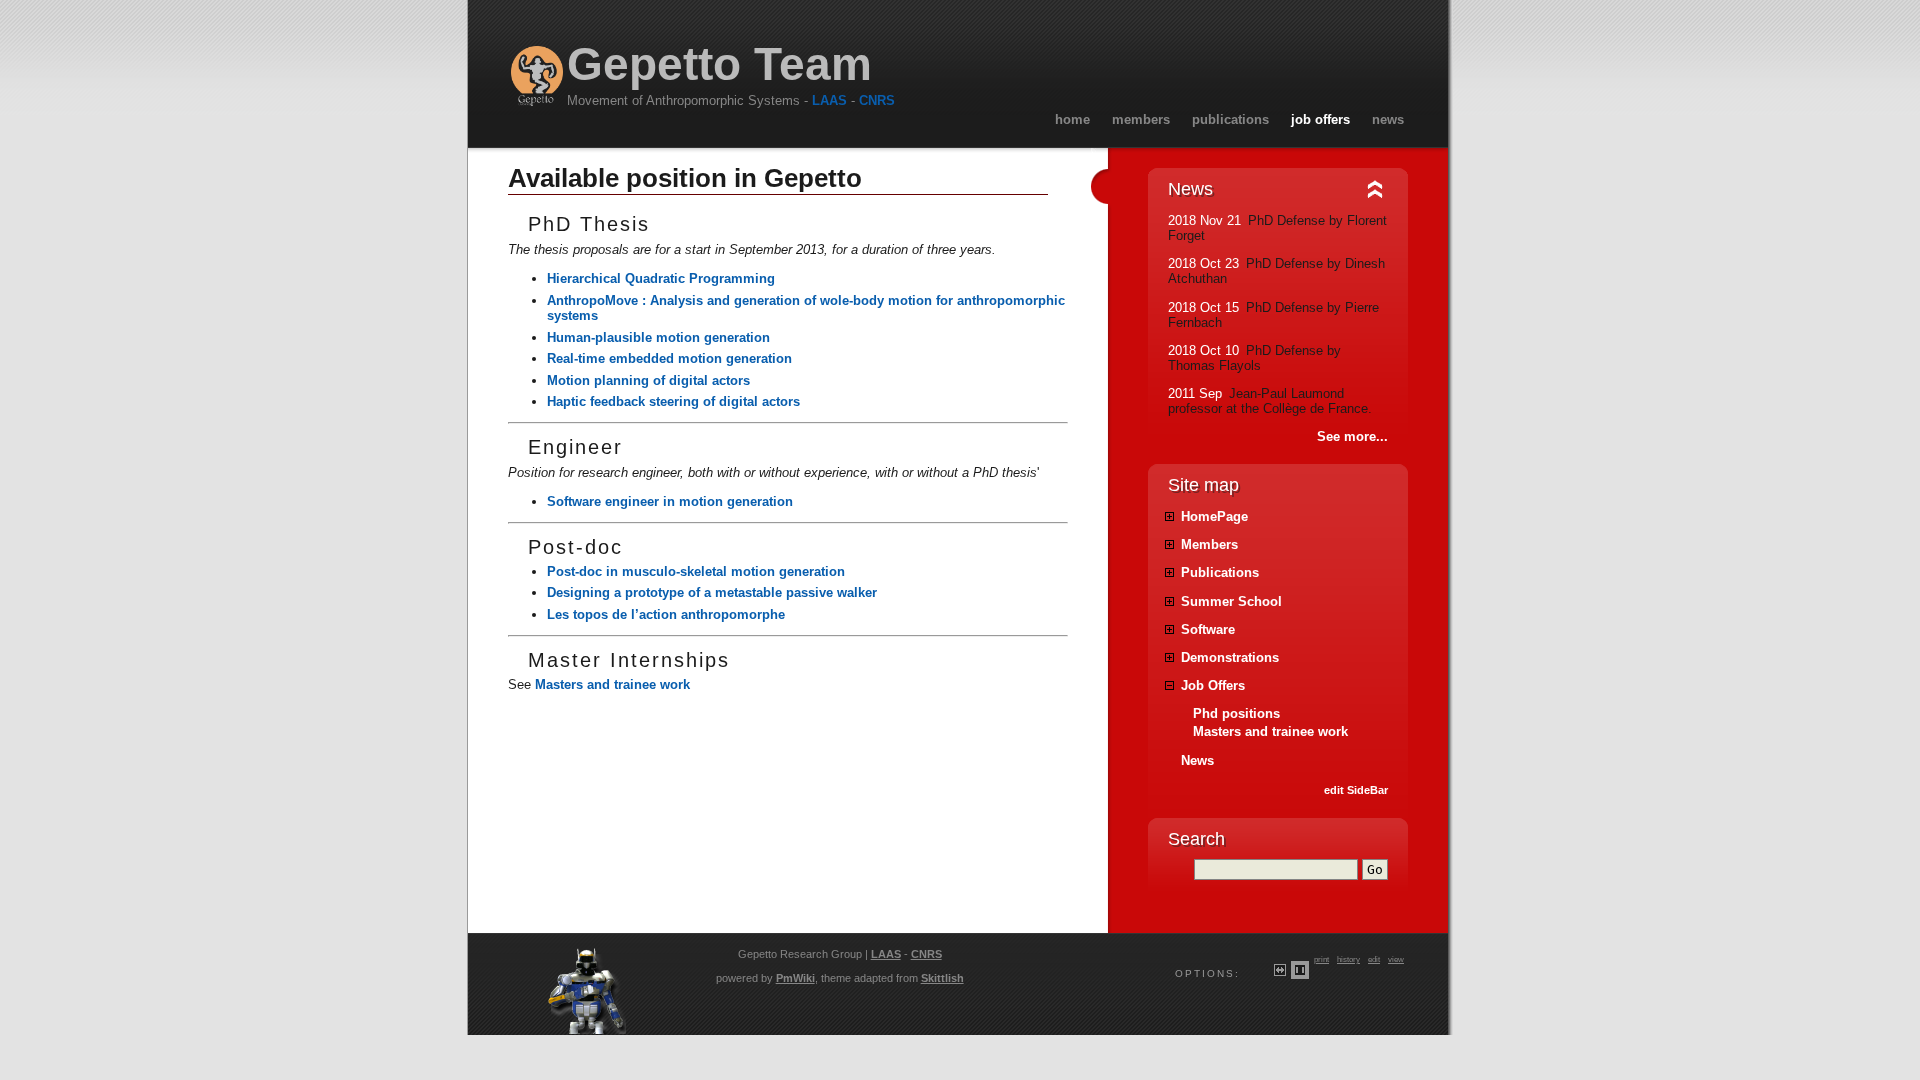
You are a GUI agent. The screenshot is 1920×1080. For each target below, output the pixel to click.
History (1348, 959)
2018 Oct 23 (1203, 263)
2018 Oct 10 (1203, 350)
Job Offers (1320, 119)
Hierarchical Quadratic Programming (661, 278)
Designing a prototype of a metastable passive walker (712, 592)
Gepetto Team (719, 64)
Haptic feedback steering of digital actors (673, 401)
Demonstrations (1230, 657)
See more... (1352, 436)
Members (1141, 119)
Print (1321, 959)
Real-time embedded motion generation (669, 358)
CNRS (877, 100)
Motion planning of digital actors (648, 380)
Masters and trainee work (612, 684)
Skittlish (942, 978)
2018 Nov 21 (1204, 220)
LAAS (829, 100)
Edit (1374, 959)
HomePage (1214, 516)
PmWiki (795, 978)
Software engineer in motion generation (670, 501)
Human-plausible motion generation (658, 337)
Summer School (1231, 601)
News (1388, 119)
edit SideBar (1356, 790)
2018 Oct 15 (1203, 307)
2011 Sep (1195, 393)
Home (1072, 119)
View (1396, 959)
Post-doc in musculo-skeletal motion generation (696, 571)
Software (1208, 629)
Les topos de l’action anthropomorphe (666, 614)
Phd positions (1236, 713)
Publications (1230, 119)
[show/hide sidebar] (1093, 188)
